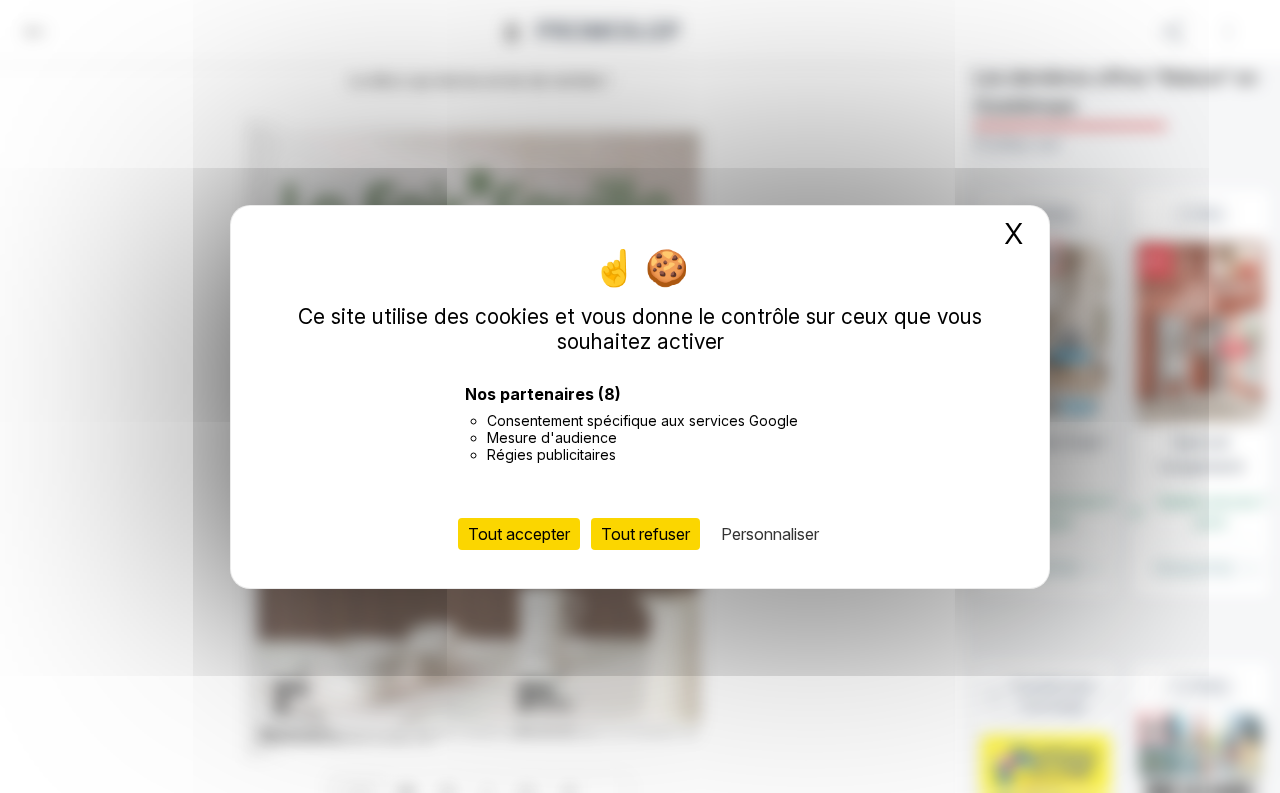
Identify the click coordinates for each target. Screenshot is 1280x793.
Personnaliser (770, 533)
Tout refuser (645, 533)
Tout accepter (519, 533)
